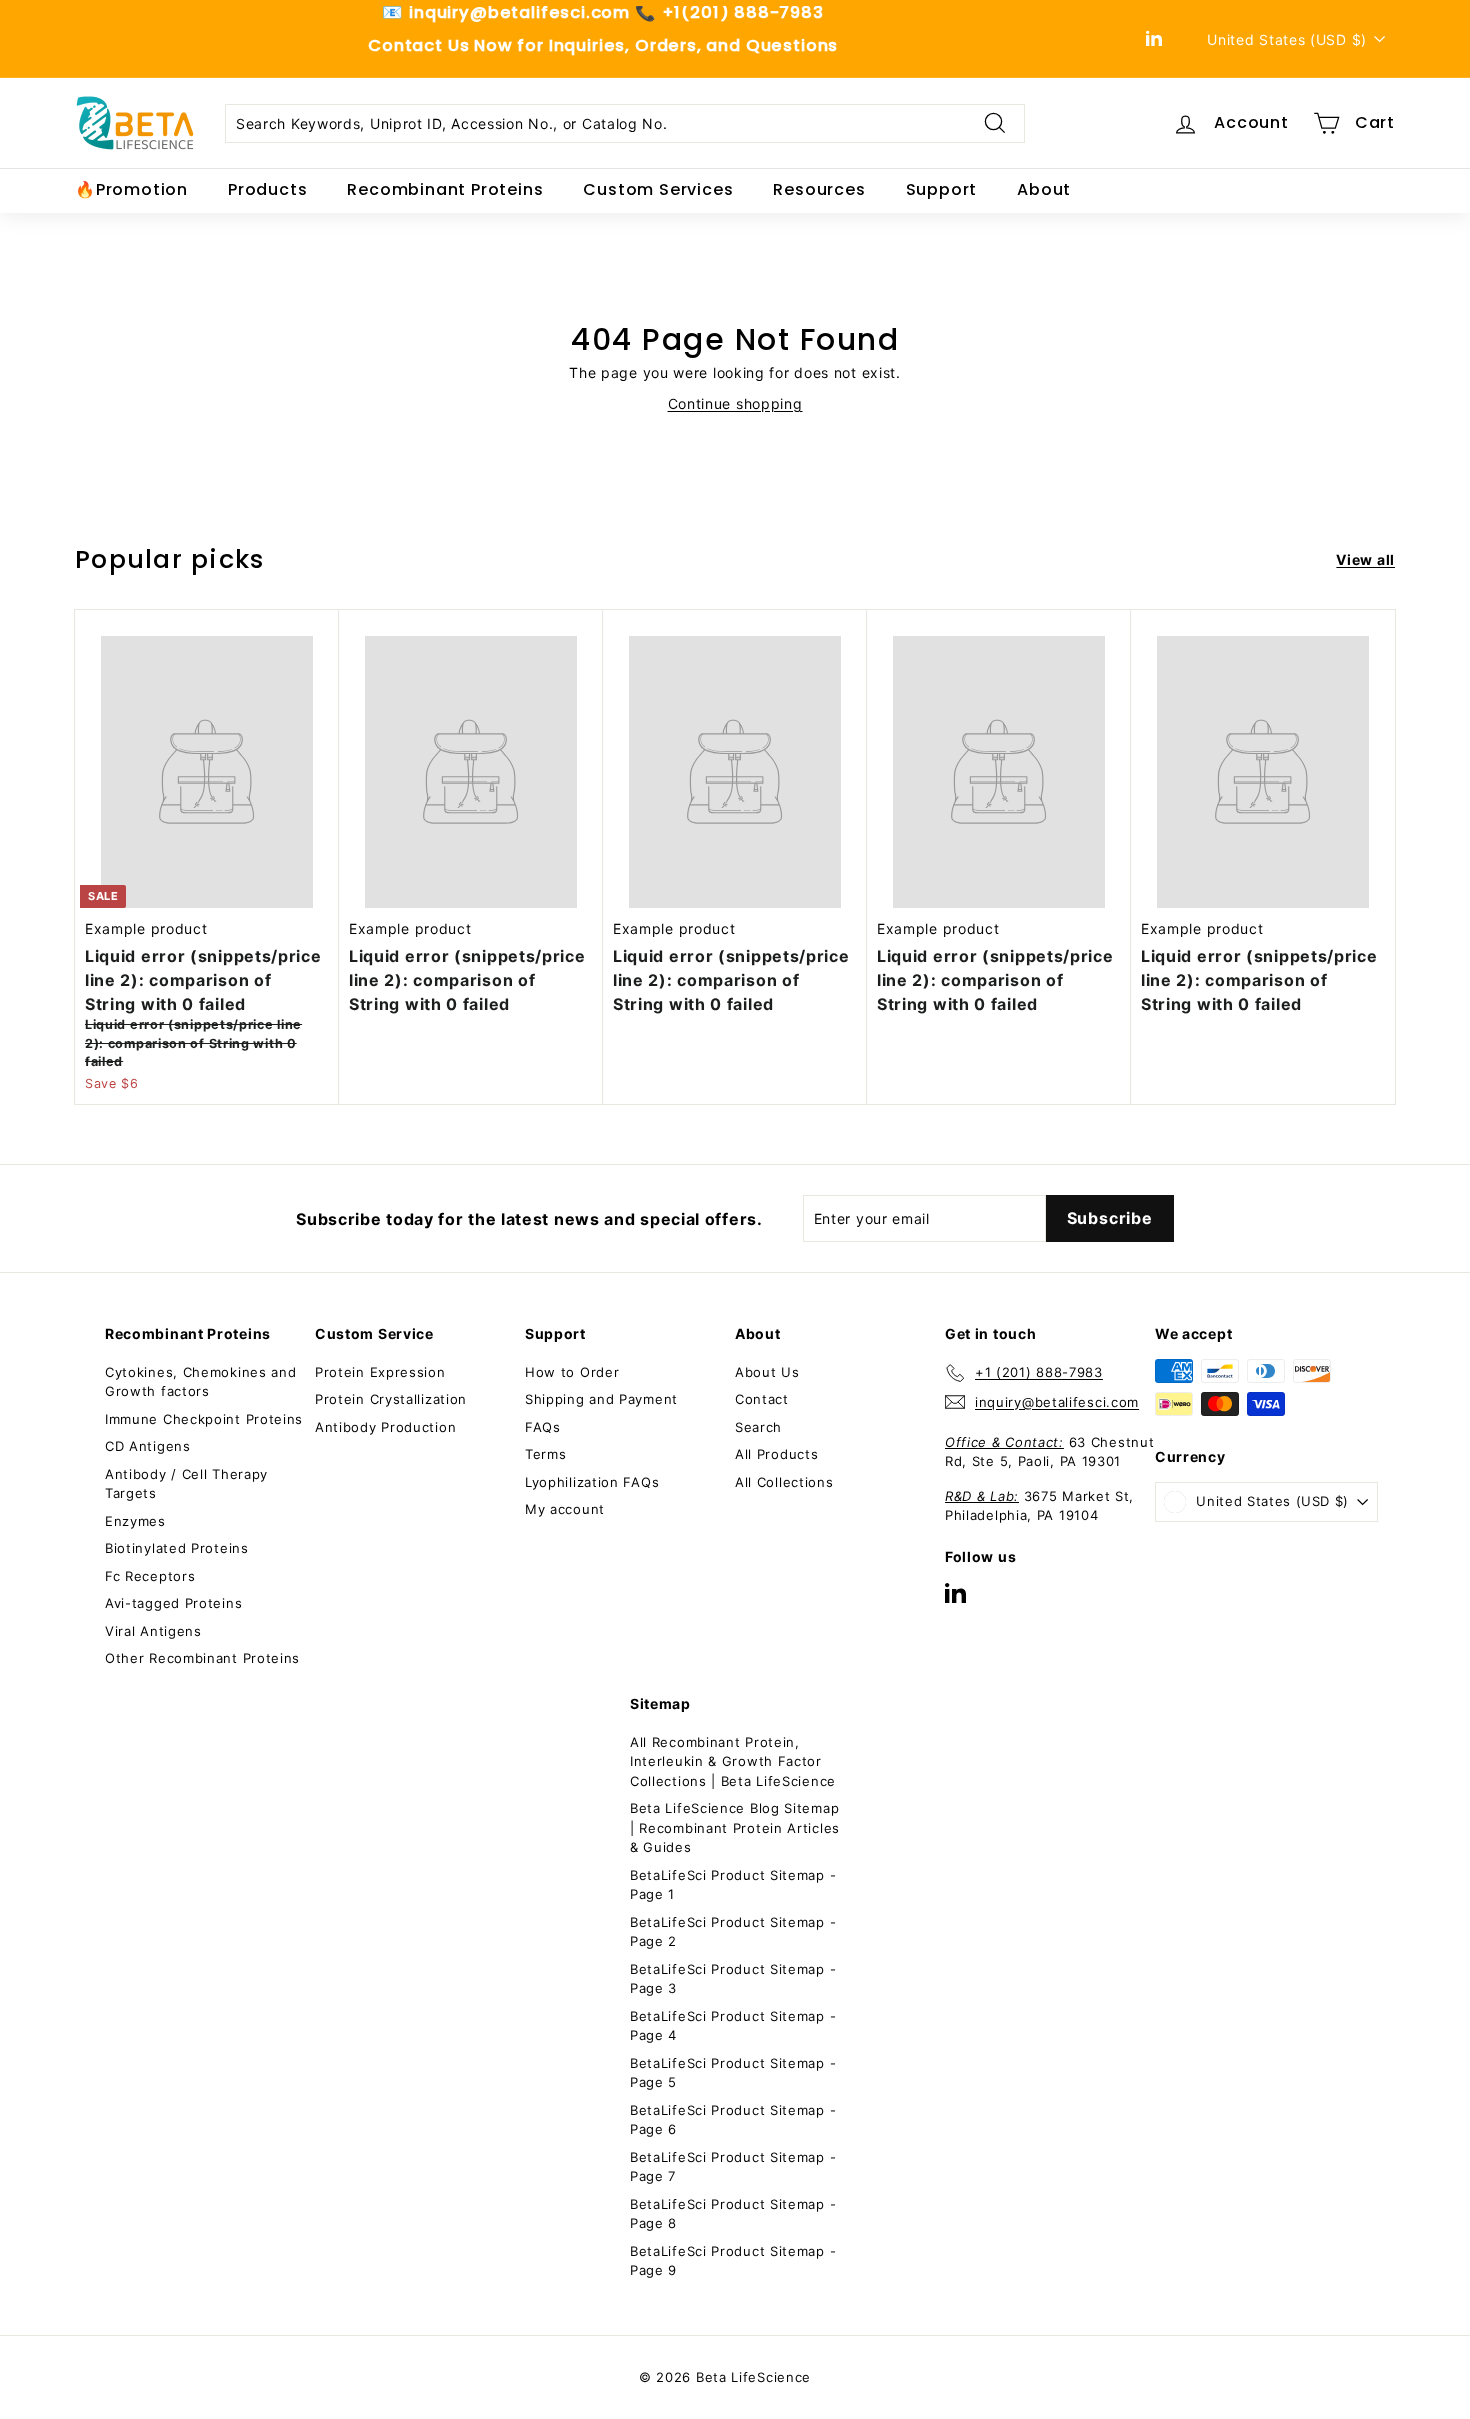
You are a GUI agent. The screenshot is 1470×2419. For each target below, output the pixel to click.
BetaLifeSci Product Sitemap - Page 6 (733, 2120)
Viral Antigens (153, 1631)
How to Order (572, 1372)
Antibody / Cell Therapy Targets (186, 1484)
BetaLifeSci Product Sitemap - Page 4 (733, 2026)
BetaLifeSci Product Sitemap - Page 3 (733, 1979)
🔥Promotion (131, 189)
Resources (819, 189)
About (1044, 189)
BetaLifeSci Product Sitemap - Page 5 (733, 2073)
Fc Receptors (150, 1576)
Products (267, 189)
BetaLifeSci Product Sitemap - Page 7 (733, 2167)
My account (565, 1509)
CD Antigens (148, 1446)
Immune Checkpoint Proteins (204, 1419)
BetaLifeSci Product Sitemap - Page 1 (733, 1885)
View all (1365, 559)
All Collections (784, 1482)
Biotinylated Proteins (177, 1548)
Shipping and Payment (601, 1399)
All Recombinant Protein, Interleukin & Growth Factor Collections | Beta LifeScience (733, 1761)
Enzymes (135, 1521)
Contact (762, 1399)
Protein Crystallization (391, 1399)
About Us (767, 1372)
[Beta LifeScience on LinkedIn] (955, 1592)
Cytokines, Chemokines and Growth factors (201, 1382)
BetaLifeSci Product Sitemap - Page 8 (733, 2214)
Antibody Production (385, 1427)
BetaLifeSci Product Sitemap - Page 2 (733, 1932)
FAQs (543, 1427)
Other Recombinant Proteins (202, 1658)
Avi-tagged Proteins (173, 1603)
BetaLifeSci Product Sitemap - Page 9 (733, 2261)
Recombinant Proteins (445, 189)
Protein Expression (380, 1372)
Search (758, 1427)
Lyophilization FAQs (592, 1482)
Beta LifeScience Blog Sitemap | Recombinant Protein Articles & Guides (735, 1827)
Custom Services (658, 189)
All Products (776, 1454)
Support (942, 189)
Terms (546, 1454)
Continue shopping (735, 403)
